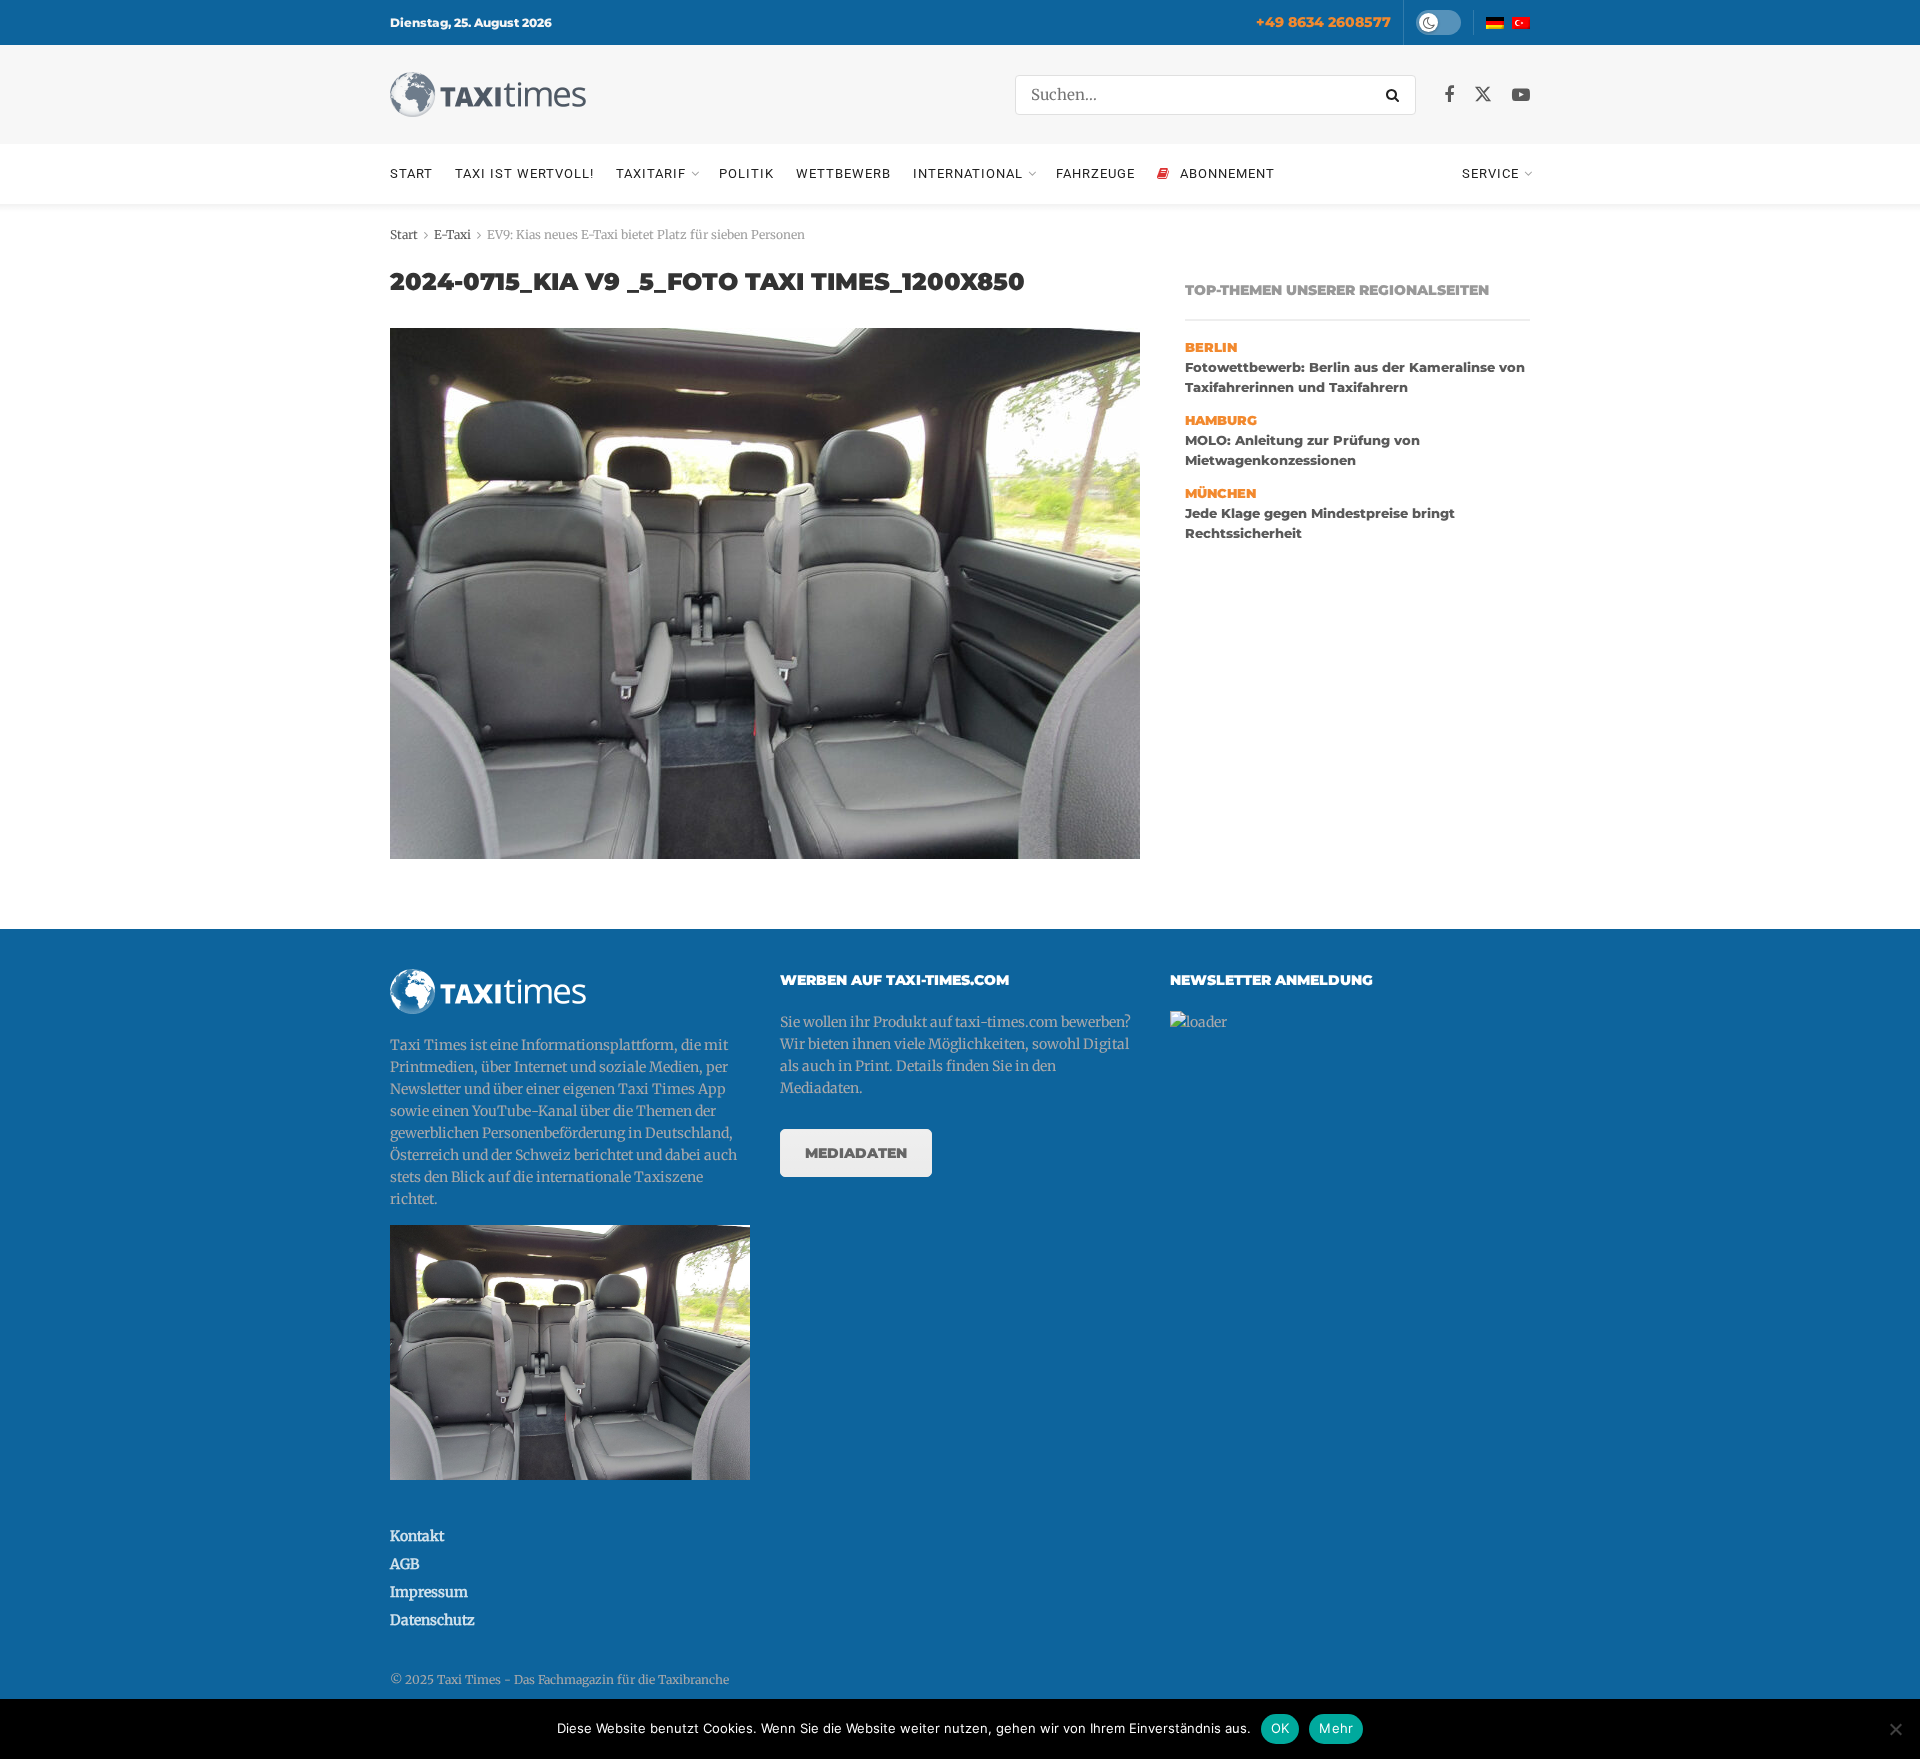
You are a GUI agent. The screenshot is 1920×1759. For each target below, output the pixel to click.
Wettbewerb (843, 173)
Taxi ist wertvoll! (524, 173)
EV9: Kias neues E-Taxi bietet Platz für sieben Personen (646, 234)
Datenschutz (432, 1620)
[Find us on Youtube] (1521, 95)
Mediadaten (856, 1153)
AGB (404, 1564)
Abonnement (1227, 173)
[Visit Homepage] (488, 94)
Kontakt (417, 1536)
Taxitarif (651, 173)
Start (411, 173)
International (968, 173)
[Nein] (1895, 1729)
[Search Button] (1396, 95)
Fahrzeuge (1095, 173)
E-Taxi (452, 234)
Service (1490, 173)
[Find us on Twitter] (1483, 95)
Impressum (429, 1592)
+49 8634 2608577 (1323, 22)
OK (1280, 1728)
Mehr (1336, 1728)
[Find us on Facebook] (1449, 95)
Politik (746, 173)
